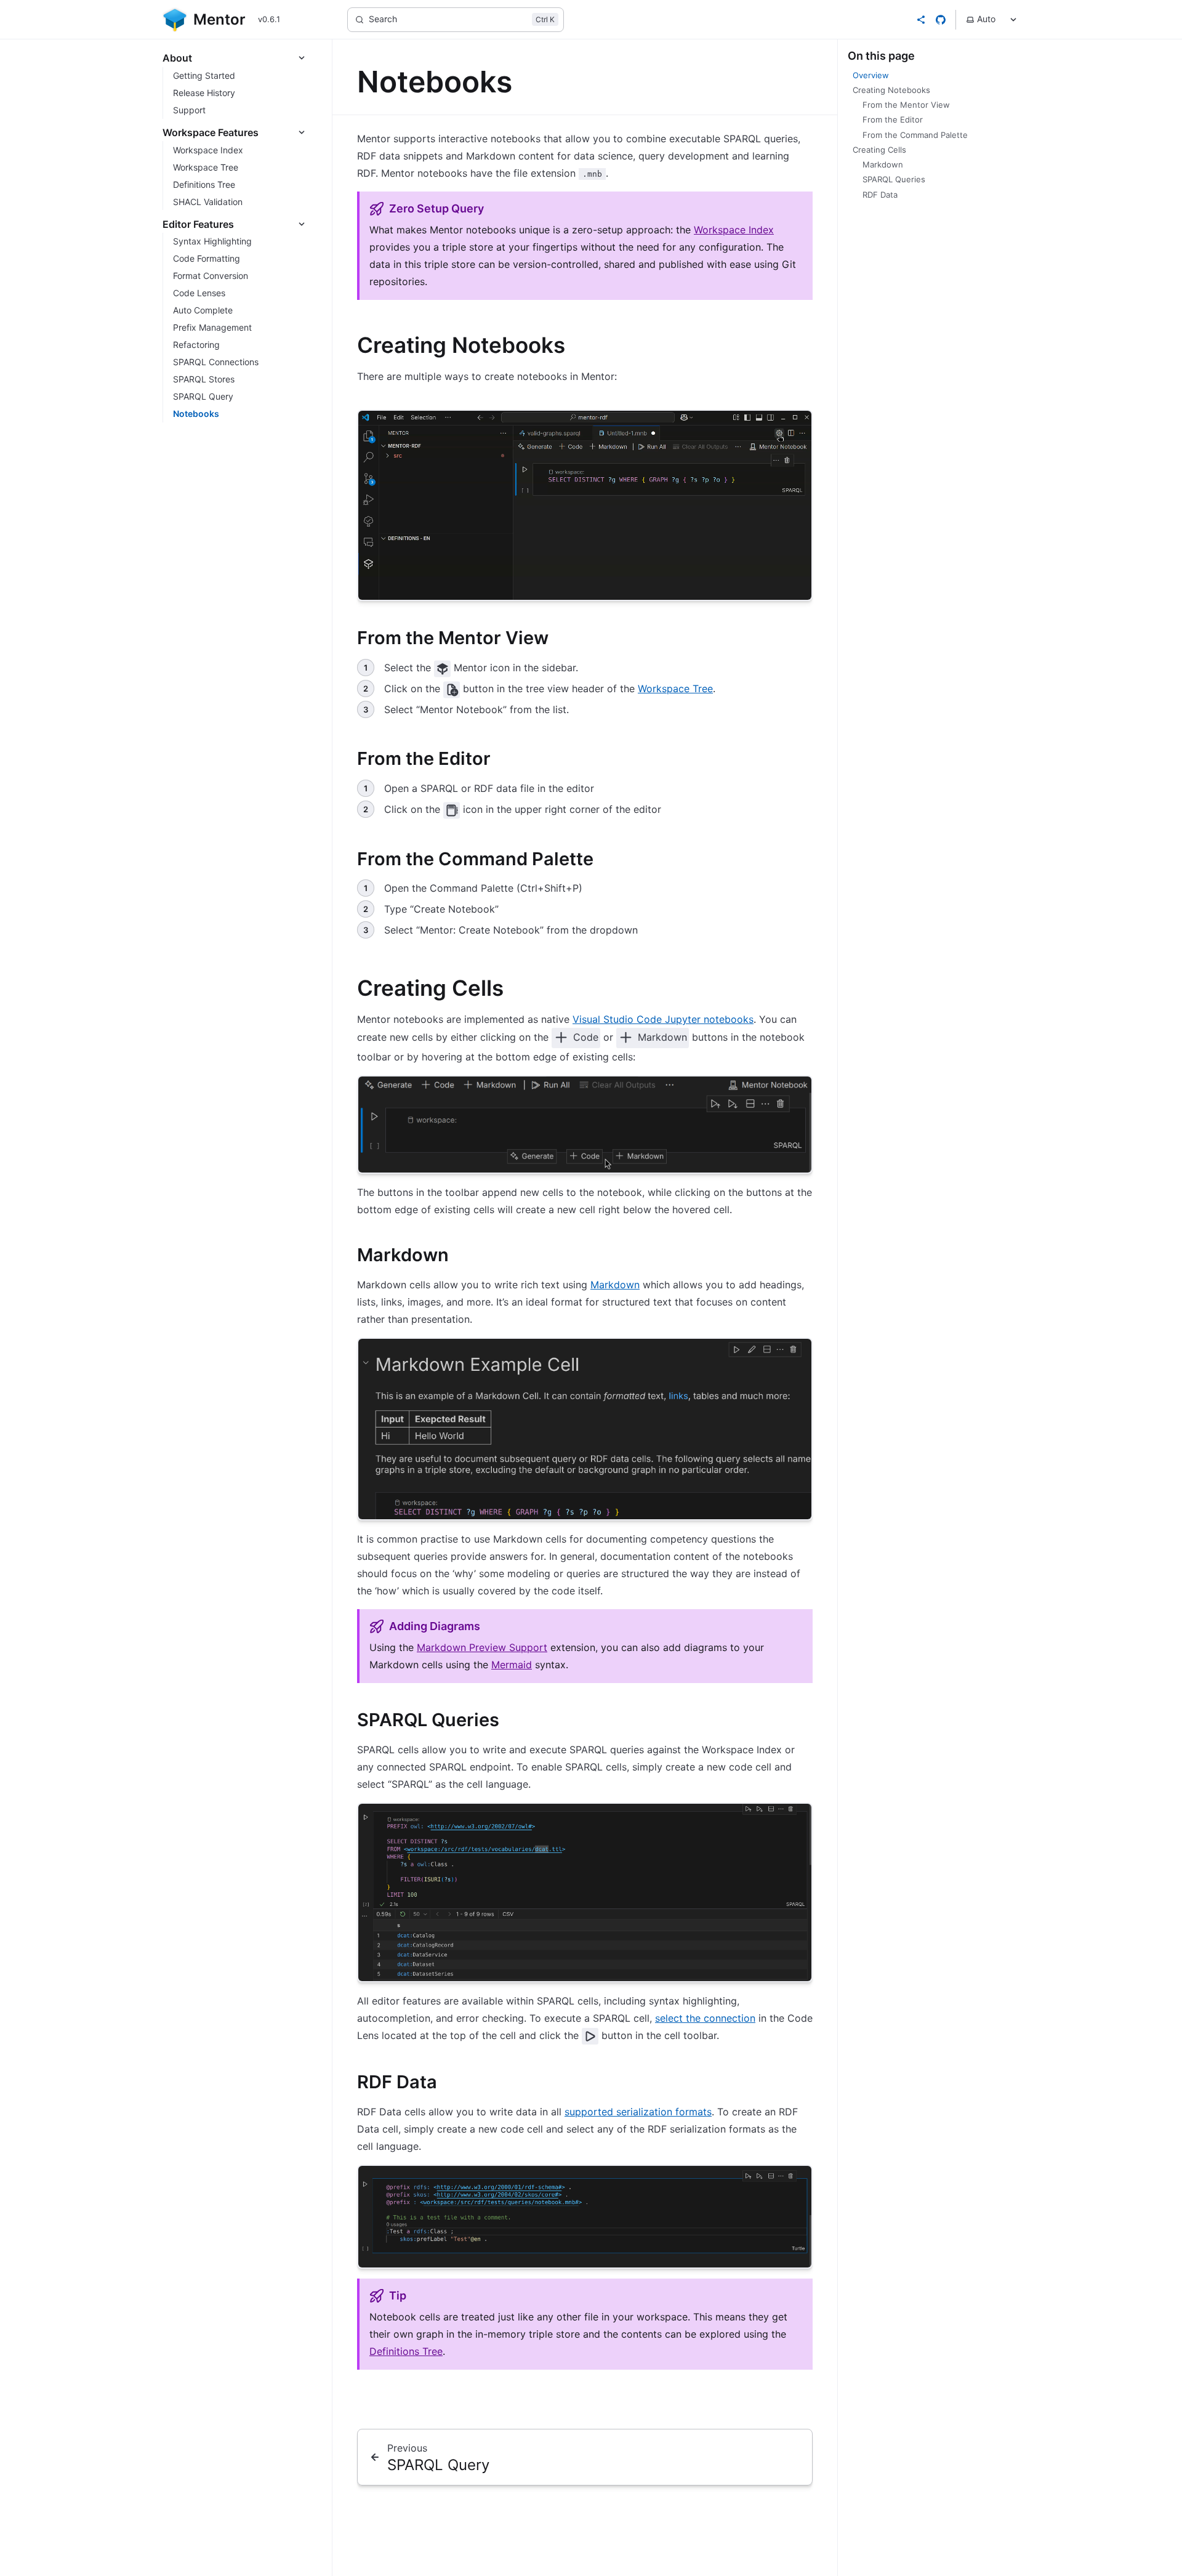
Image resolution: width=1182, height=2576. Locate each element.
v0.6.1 (269, 19)
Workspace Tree (675, 688)
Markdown (615, 1285)
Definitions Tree (406, 2351)
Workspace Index (734, 230)
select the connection (705, 2018)
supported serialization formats (638, 2112)
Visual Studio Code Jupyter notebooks (663, 1019)
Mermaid (512, 1665)
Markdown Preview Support (482, 1647)
